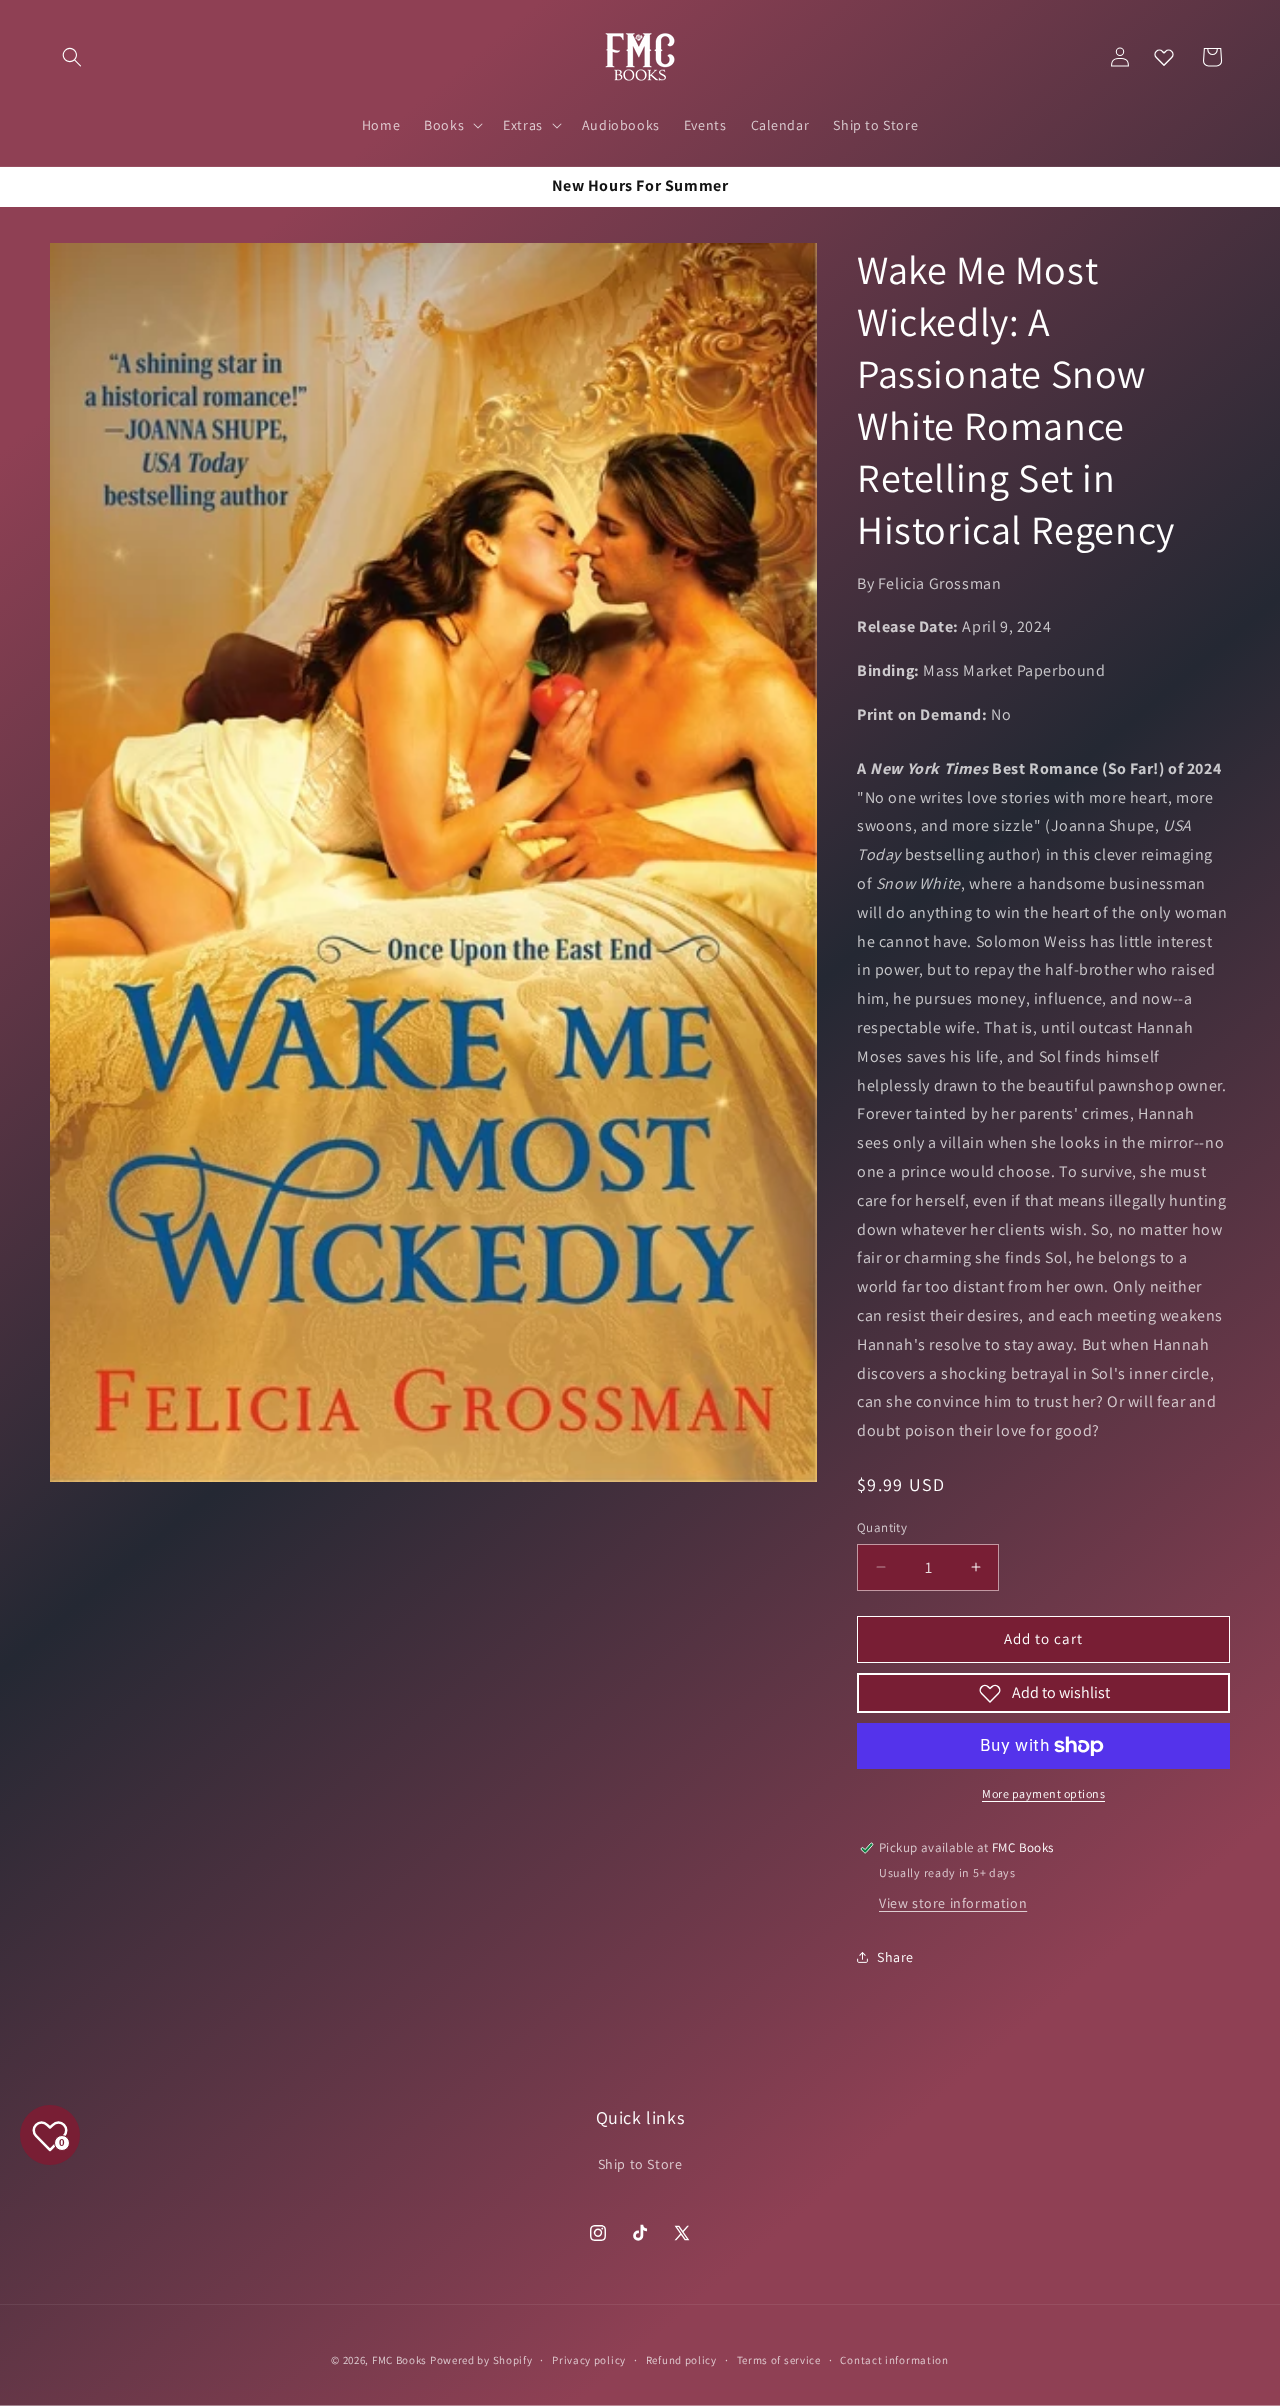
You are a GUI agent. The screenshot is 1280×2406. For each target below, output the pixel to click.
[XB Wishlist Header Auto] (1164, 57)
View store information (953, 1903)
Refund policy (681, 2360)
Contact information (894, 2360)
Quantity (882, 1527)
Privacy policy (589, 2360)
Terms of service (779, 2360)
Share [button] (895, 1957)
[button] (72, 57)
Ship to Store (640, 2164)
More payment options (1043, 1793)
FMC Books (399, 2360)
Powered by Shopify (481, 2360)
